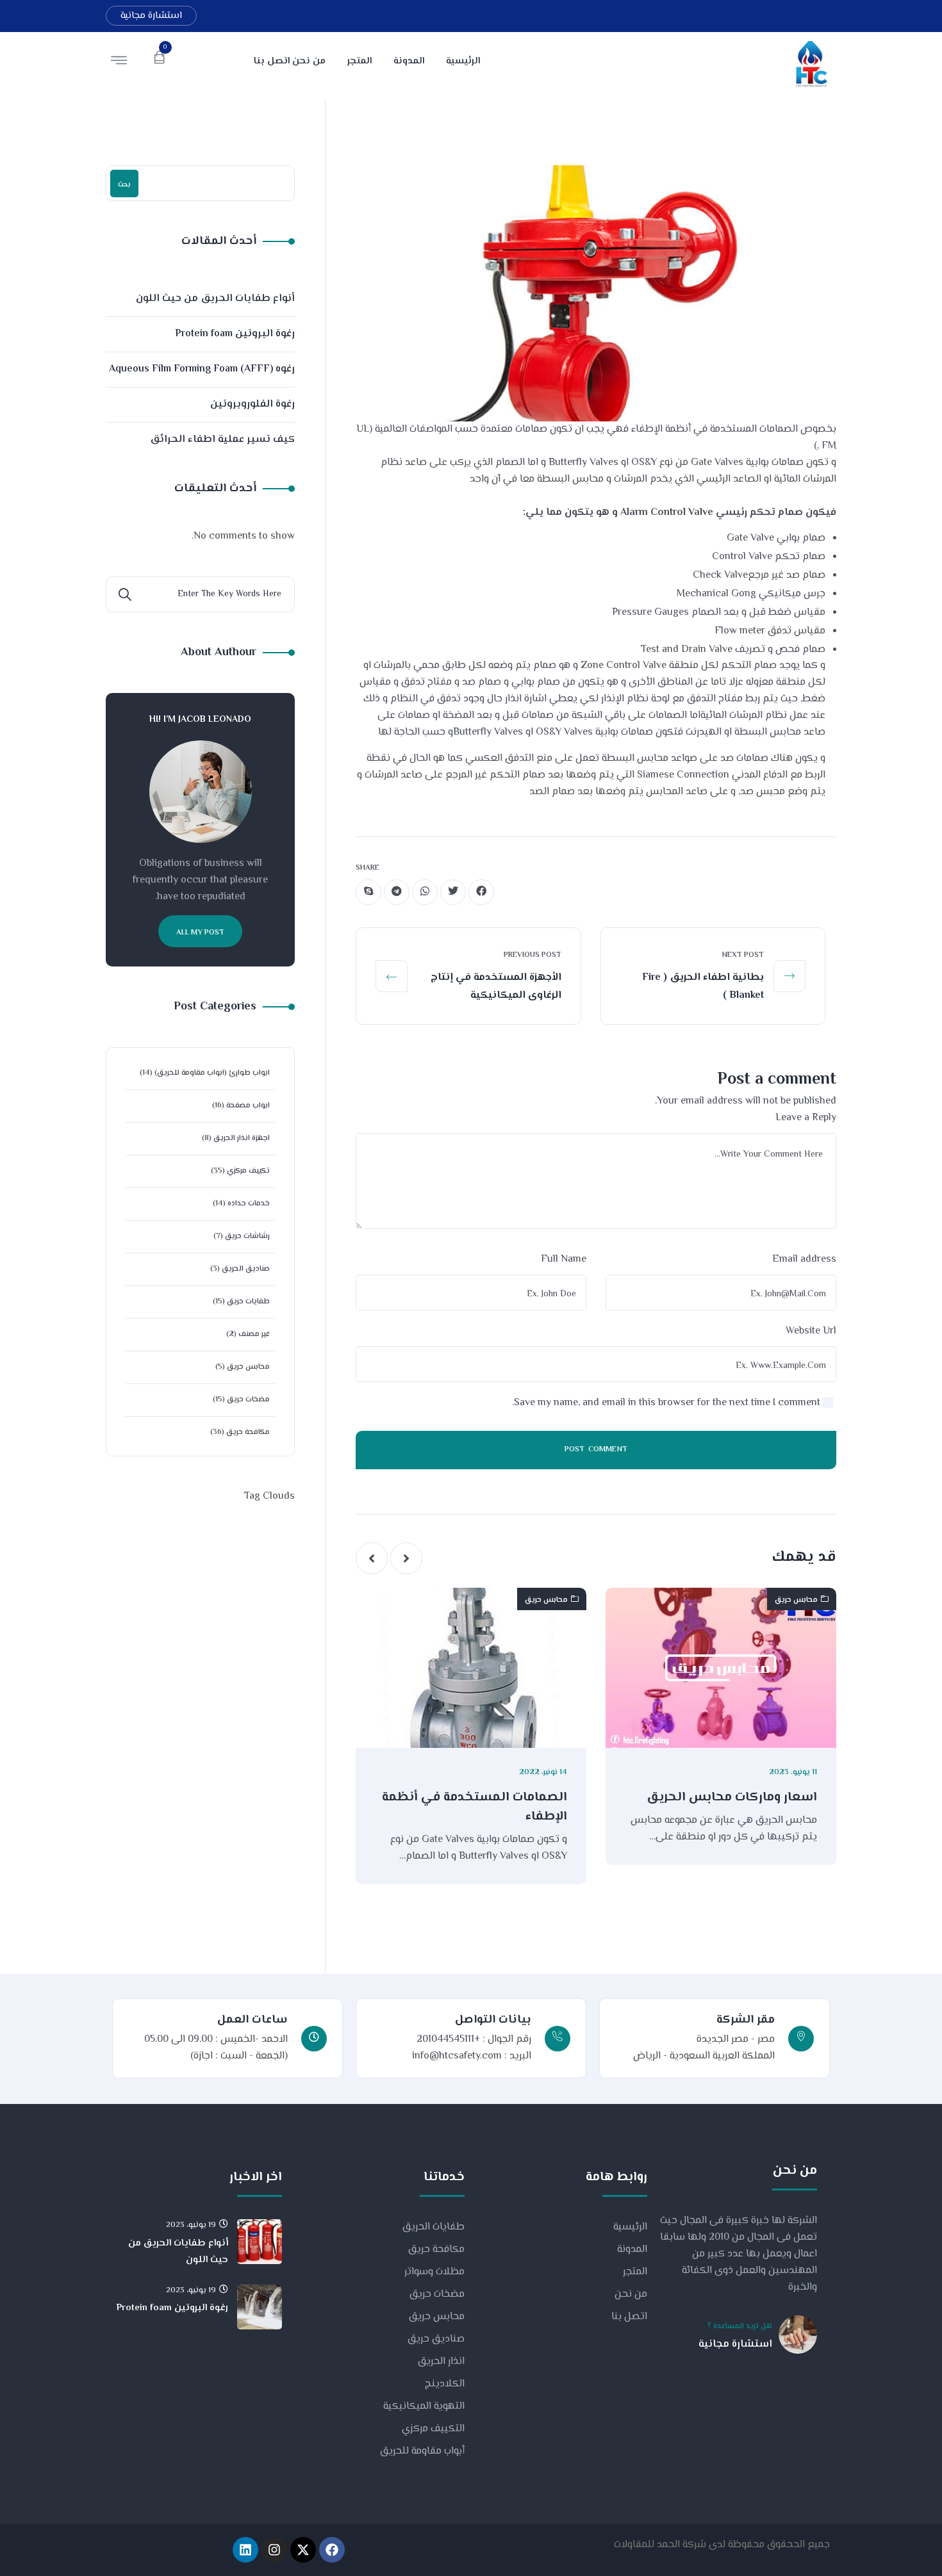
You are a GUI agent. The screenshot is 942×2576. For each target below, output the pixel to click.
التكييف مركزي (433, 2429)
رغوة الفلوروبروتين (252, 404)
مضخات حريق (248, 1400)
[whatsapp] (425, 892)
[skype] (368, 892)
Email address (804, 1259)
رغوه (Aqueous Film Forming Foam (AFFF (202, 369)
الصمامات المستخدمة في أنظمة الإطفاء (475, 1807)
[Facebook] (332, 2550)
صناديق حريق (436, 2339)
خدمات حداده (249, 1204)
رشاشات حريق (247, 1236)
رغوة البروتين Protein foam (235, 334)
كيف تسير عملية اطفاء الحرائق (222, 440)
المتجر (635, 2272)
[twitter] (453, 892)
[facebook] (481, 892)
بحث (124, 185)
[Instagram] (274, 2550)
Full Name (564, 1259)
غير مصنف (254, 1334)
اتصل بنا (629, 2317)
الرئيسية (630, 2227)
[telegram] (397, 892)
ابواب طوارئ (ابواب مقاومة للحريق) (212, 1073)
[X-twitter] (303, 2550)
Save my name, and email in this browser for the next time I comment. (666, 1403)
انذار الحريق (441, 2362)
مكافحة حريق (248, 1432)
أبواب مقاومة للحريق (422, 2451)
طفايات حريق (248, 1302)
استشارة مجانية (151, 16)
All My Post (200, 933)
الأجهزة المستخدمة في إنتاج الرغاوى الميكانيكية (496, 987)
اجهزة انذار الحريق (242, 1138)
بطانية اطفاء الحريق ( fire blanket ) (703, 987)
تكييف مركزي (248, 1171)
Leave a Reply (806, 1118)
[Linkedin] (245, 2550)
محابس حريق (796, 1600)
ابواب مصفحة (248, 1106)
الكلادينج (445, 2384)
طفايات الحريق (434, 2227)
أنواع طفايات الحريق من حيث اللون (215, 299)
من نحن (631, 2295)
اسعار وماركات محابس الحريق (732, 1798)
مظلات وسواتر (434, 2272)
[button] (406, 1558)
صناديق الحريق (246, 1269)
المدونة (632, 2250)
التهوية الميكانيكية (424, 2407)
